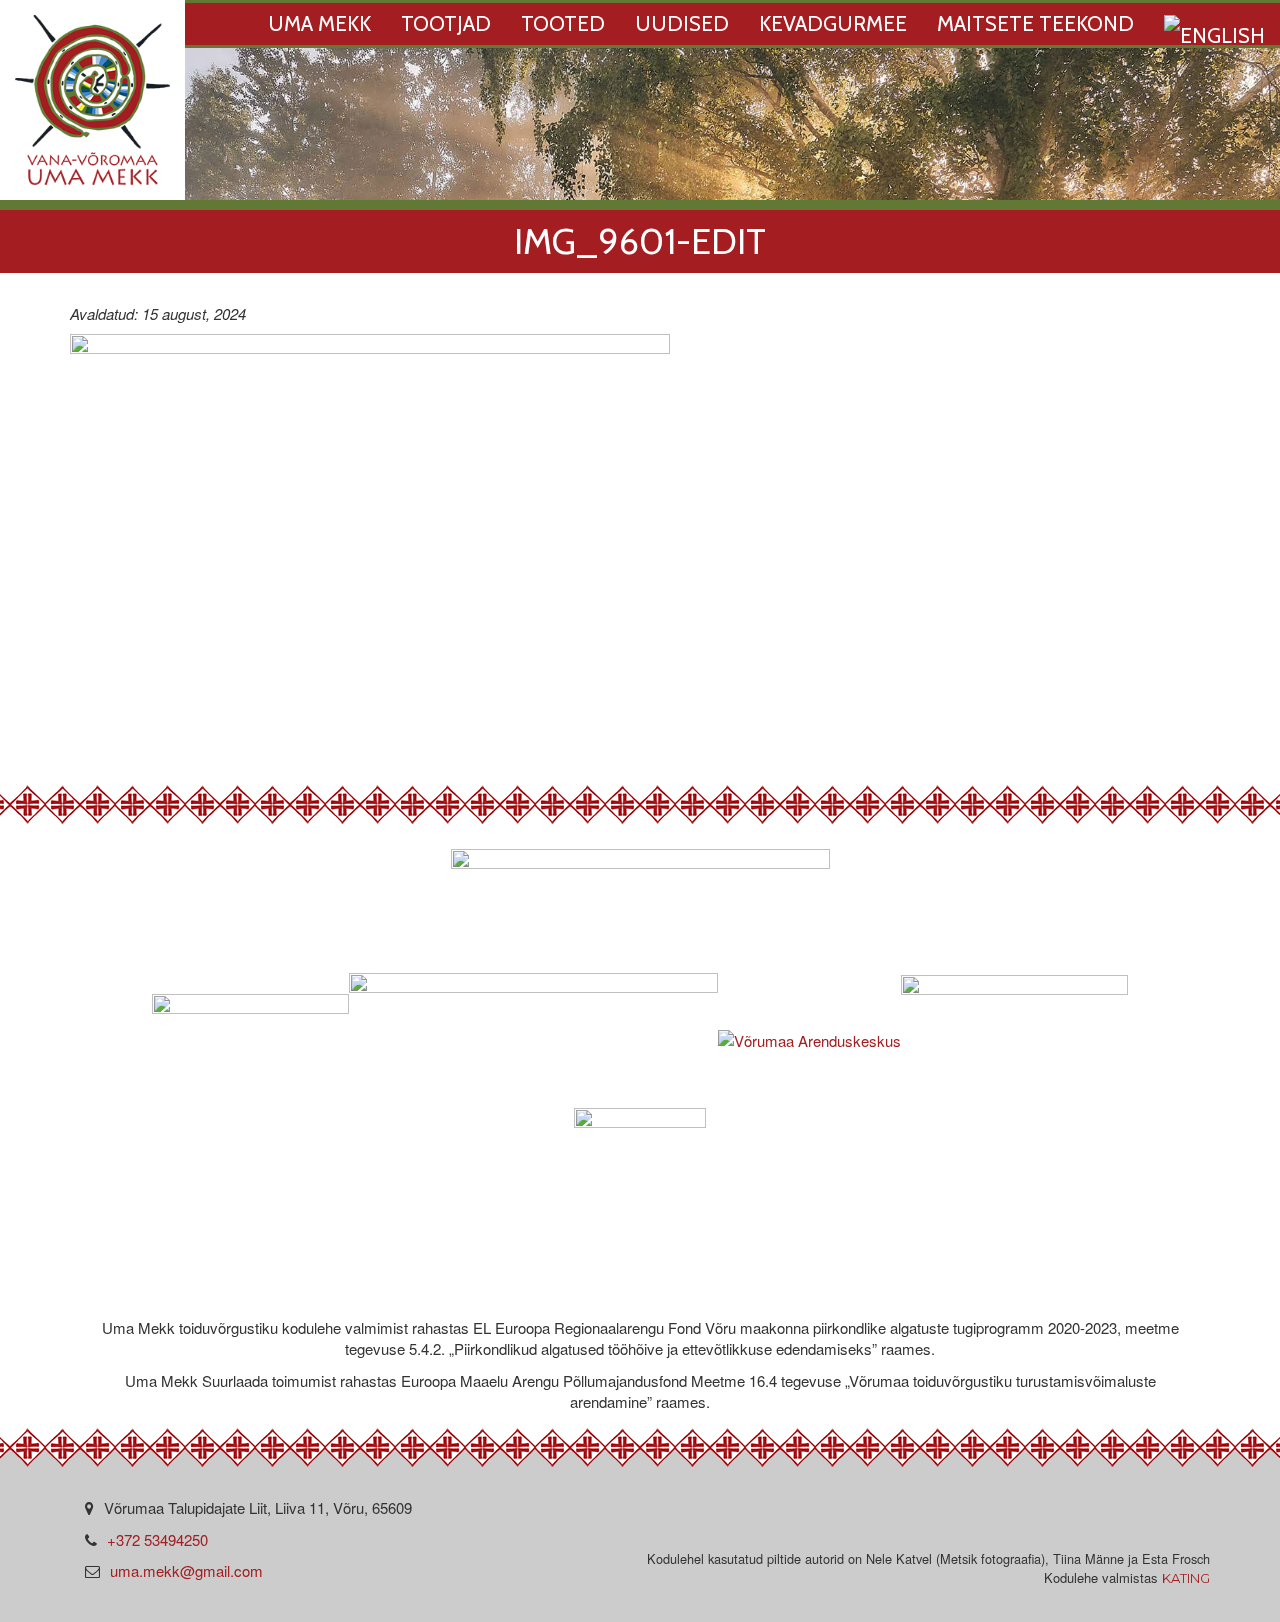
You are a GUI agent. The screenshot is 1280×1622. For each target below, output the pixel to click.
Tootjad (446, 23)
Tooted (563, 23)
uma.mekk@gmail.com (186, 1570)
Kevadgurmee (833, 23)
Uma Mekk (319, 23)
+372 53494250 (157, 1539)
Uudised (682, 23)
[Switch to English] (1214, 30)
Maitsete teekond (1035, 23)
